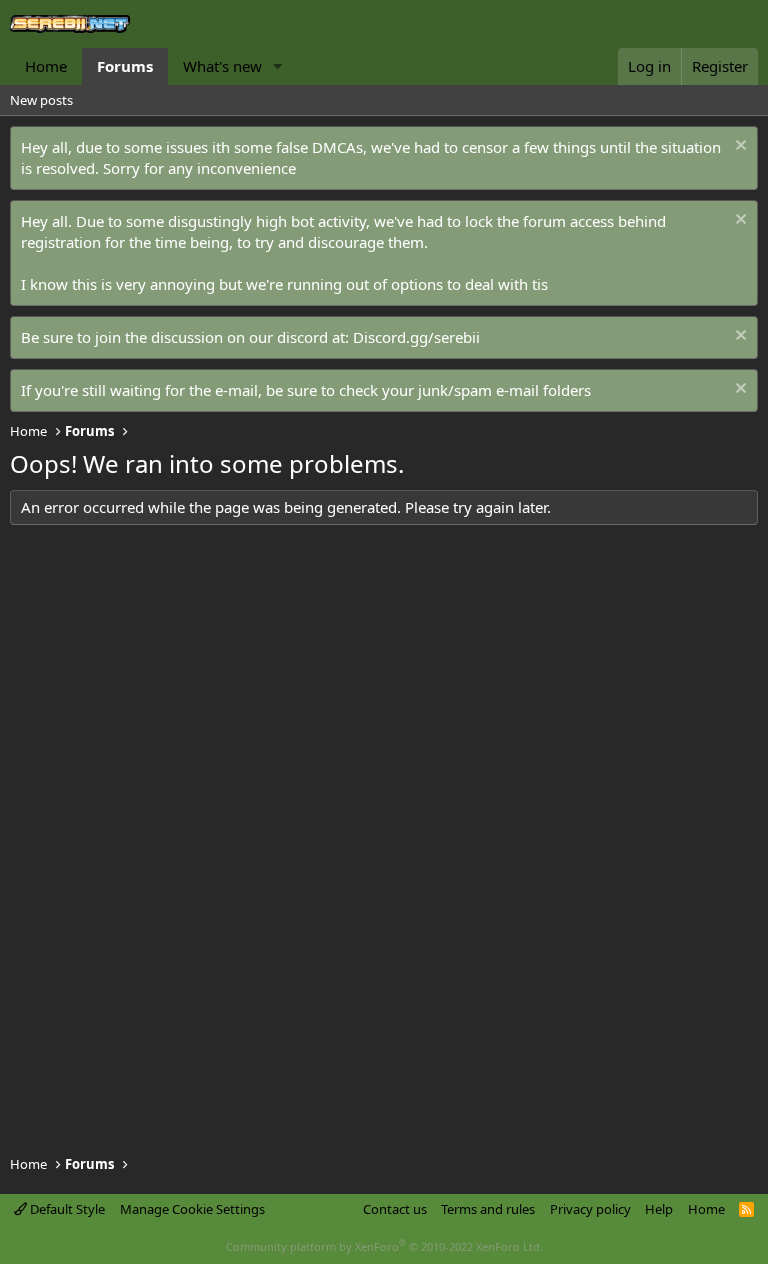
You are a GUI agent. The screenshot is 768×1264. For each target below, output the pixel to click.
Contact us (395, 1209)
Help (659, 1209)
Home (46, 66)
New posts (41, 100)
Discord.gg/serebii (416, 337)
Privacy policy (590, 1209)
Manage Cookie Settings (192, 1209)
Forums (125, 66)
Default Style (66, 1209)
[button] (278, 66)
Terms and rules (488, 1209)
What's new (222, 66)
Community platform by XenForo (384, 1246)
